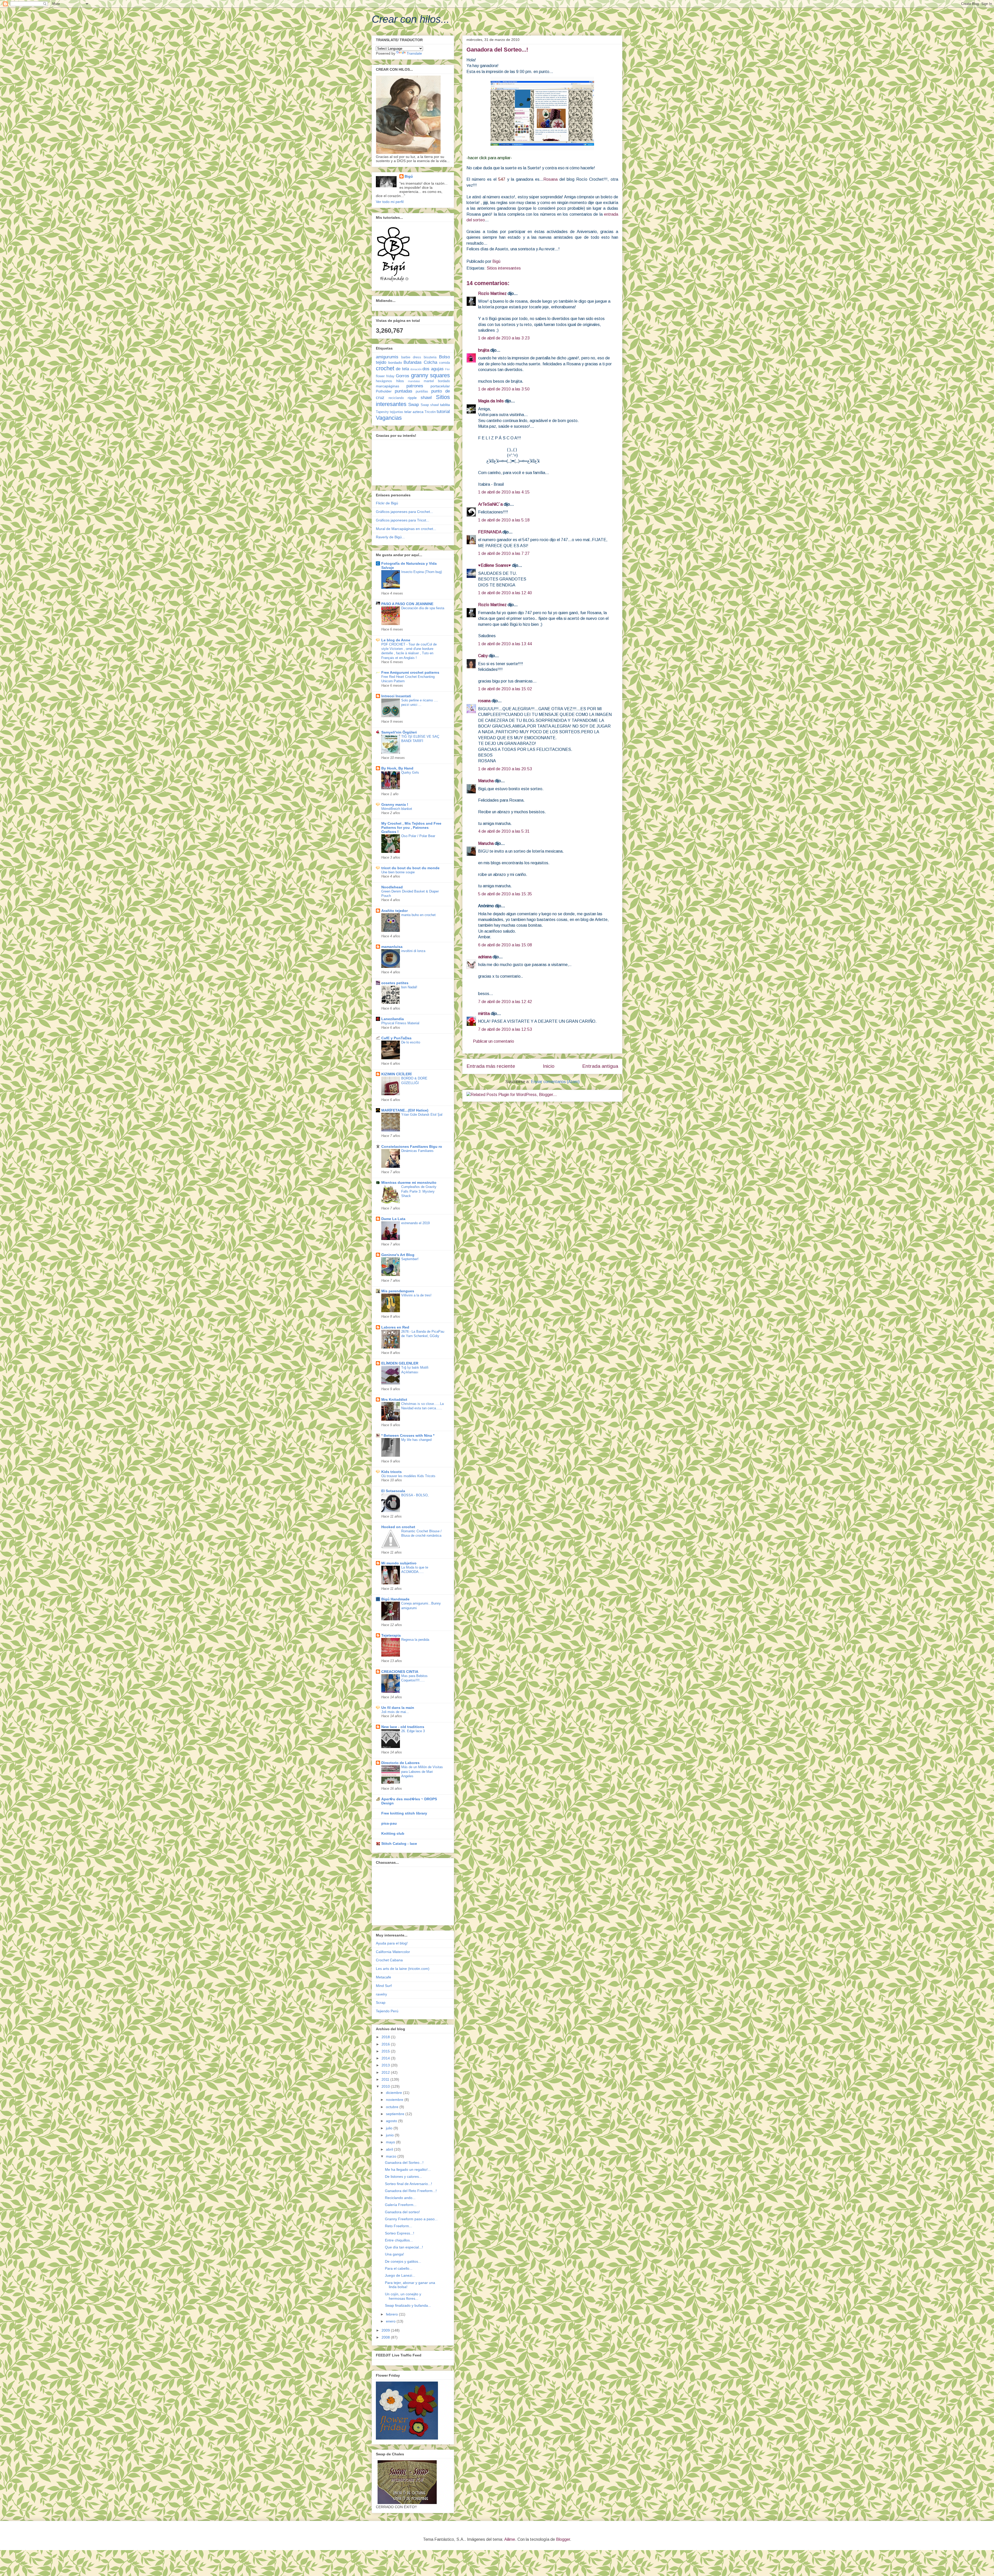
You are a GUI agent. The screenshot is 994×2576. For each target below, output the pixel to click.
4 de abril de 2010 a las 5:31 (504, 831)
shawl (426, 398)
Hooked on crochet (398, 1527)
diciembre (394, 2093)
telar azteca (414, 412)
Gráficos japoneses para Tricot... (403, 520)
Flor (447, 369)
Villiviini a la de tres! (416, 1295)
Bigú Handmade (395, 1599)
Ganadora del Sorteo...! (404, 2163)
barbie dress (411, 357)
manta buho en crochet (418, 915)
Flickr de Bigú (387, 503)
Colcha (430, 362)
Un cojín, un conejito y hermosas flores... (403, 2296)
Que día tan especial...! (404, 2247)
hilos (400, 381)
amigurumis (387, 357)
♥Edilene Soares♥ (495, 565)
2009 (386, 2330)
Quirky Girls (410, 772)
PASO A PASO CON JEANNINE (407, 604)
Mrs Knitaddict (394, 1399)
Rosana (550, 179)
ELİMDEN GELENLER (400, 1363)
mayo (391, 2142)
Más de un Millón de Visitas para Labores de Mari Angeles (422, 1772)
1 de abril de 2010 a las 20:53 (505, 769)
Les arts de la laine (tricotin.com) (403, 1969)
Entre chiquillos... (399, 2240)
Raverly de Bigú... (390, 537)
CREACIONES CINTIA (400, 1672)
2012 (386, 2072)
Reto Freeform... (399, 2226)
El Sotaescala (393, 1491)
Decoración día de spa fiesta (423, 608)
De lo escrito (411, 1042)
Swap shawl (430, 405)
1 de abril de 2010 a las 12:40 (505, 593)
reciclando (396, 398)
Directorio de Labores (400, 1763)
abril (390, 2149)
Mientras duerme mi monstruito (409, 1182)
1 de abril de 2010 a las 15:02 (505, 689)
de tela (402, 369)
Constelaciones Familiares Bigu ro (412, 1146)
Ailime (510, 2539)
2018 (386, 2037)
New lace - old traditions (403, 1727)
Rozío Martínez (492, 293)
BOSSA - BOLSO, (415, 1495)
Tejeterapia (391, 1635)
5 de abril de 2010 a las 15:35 (505, 894)
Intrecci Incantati (396, 696)
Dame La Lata (393, 1219)
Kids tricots (392, 1472)
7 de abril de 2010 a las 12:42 (505, 1002)
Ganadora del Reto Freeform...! (411, 2191)
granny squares (431, 375)
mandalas (414, 381)
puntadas (404, 391)
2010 (386, 2086)
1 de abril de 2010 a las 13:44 (505, 644)
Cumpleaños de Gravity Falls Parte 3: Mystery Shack (419, 1191)
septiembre (396, 2114)
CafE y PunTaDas (396, 1038)
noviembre (395, 2100)
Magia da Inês (491, 401)
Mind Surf (384, 1986)
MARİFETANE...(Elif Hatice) (405, 1110)
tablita (445, 405)
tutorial (443, 412)
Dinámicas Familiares (417, 1151)
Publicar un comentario (494, 1041)
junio (390, 2135)
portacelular (440, 386)
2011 (386, 2079)
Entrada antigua (600, 1066)
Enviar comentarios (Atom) (555, 1082)
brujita (484, 350)
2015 (386, 2051)
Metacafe (383, 1977)
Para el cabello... (399, 2268)
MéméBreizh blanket (397, 809)
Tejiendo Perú (387, 2011)
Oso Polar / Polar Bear (418, 836)
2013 (386, 2065)
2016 (386, 2044)
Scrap (381, 2002)
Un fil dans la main (398, 1708)
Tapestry (382, 412)
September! (410, 1259)
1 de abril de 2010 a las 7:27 (504, 553)
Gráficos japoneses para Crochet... (404, 512)
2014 (386, 2058)
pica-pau (389, 1823)
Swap (414, 405)
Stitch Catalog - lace (399, 1844)
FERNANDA (490, 532)
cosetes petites (395, 983)
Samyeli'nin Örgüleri (399, 732)
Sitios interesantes (504, 268)
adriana (485, 957)
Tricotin (430, 412)
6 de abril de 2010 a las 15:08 (505, 945)
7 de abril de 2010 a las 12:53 (505, 1029)
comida (444, 363)
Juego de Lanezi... (400, 2275)
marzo (392, 2156)
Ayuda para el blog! (392, 1943)
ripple (412, 398)
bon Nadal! (409, 987)
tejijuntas (397, 412)
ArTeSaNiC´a (490, 504)
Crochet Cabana (389, 1960)
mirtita (484, 1014)
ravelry (381, 1994)
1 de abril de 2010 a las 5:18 (504, 520)
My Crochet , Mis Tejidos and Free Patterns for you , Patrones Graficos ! (411, 828)
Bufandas (413, 362)
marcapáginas (388, 386)
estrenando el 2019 (415, 1223)
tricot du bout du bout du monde (410, 868)
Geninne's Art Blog (398, 1255)
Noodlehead (392, 887)
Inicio (549, 1066)
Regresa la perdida (415, 1640)
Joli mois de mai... (395, 1712)
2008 (386, 2337)
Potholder (384, 391)
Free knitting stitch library (404, 1813)
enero (391, 2321)
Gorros (403, 376)
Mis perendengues (398, 1291)
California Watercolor (393, 1952)
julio (390, 2128)
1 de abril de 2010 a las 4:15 (504, 492)
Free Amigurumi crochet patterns (410, 672)
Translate (414, 53)
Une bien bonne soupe (398, 872)
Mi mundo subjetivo (399, 1563)
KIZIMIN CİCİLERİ (396, 1074)
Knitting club (393, 1833)
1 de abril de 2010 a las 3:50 (504, 389)
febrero (392, 2314)
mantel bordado (437, 381)
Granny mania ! (395, 804)
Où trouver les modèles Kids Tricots (408, 1476)
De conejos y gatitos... (403, 2261)
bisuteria (430, 357)
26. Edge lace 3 (413, 1731)
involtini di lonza (413, 951)
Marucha (486, 781)
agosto (392, 2121)
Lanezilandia (393, 1019)
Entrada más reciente (491, 1066)
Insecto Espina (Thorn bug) (422, 572)
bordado (395, 362)
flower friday (385, 376)
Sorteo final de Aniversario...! (408, 2184)
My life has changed (416, 1440)
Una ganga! (394, 2254)
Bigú (409, 176)
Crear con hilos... (411, 19)
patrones (415, 386)
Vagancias (389, 418)
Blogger (563, 2539)
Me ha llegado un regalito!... (408, 2169)
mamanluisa (392, 947)
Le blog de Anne (396, 640)
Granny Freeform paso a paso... (411, 2219)
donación (416, 369)
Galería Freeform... (401, 2205)
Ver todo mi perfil (390, 202)
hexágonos (384, 381)
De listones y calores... (403, 2176)
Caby (483, 656)
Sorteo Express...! (400, 2233)
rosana (484, 701)
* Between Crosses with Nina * (408, 1435)
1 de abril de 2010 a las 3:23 (504, 338)
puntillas (422, 391)
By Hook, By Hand (397, 768)
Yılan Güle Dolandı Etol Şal (422, 1115)
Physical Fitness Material (400, 1023)
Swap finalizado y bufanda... (408, 2305)
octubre (393, 2107)
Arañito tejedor (394, 911)
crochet (385, 368)
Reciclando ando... (400, 2198)
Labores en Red (395, 1327)
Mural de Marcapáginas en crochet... (406, 529)
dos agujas (433, 369)
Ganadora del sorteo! (402, 2212)
